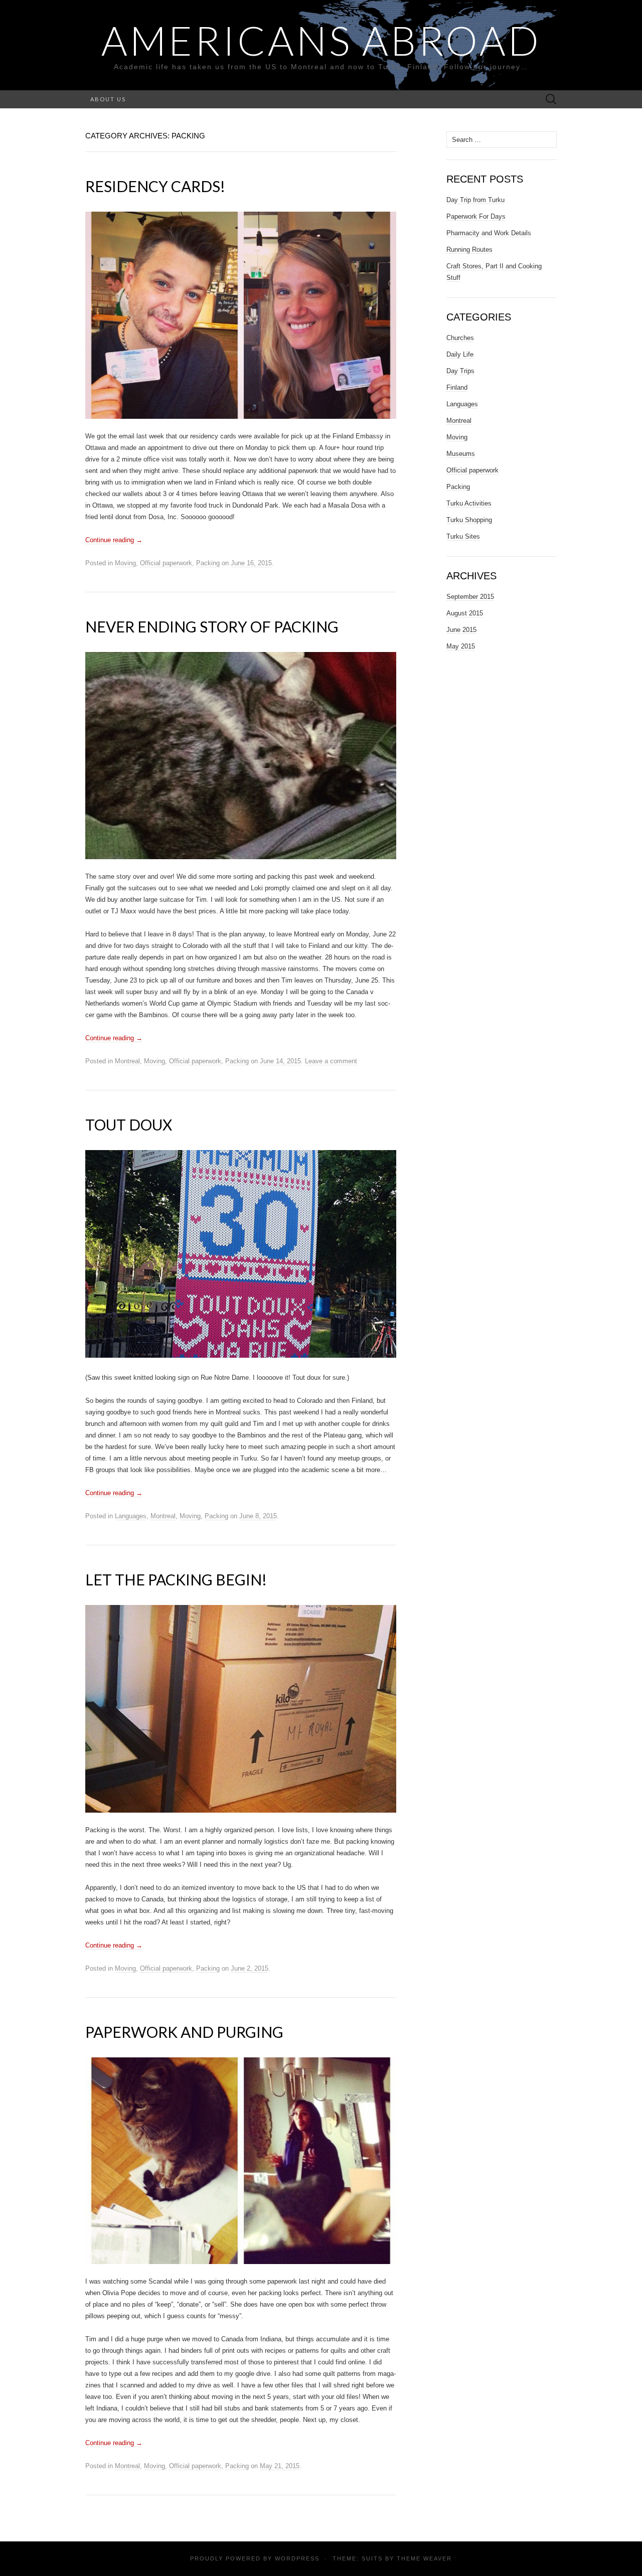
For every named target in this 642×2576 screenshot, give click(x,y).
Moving (125, 563)
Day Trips (460, 371)
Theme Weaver (424, 2558)
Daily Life (460, 354)
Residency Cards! (155, 186)
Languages (131, 1516)
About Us (108, 99)
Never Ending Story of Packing (212, 626)
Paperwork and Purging (184, 2032)
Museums (461, 454)
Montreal (127, 1061)
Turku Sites (463, 536)
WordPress (297, 2558)
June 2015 (461, 630)
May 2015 (461, 646)
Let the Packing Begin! (176, 1579)
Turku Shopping (469, 520)
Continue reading (114, 540)
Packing (208, 563)
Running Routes (469, 250)
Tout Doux (129, 1124)
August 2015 (465, 613)
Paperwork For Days (476, 216)
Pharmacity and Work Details (489, 233)
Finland (457, 387)
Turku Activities (469, 503)
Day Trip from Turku (475, 200)
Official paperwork (166, 563)
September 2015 (470, 597)
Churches (460, 338)
